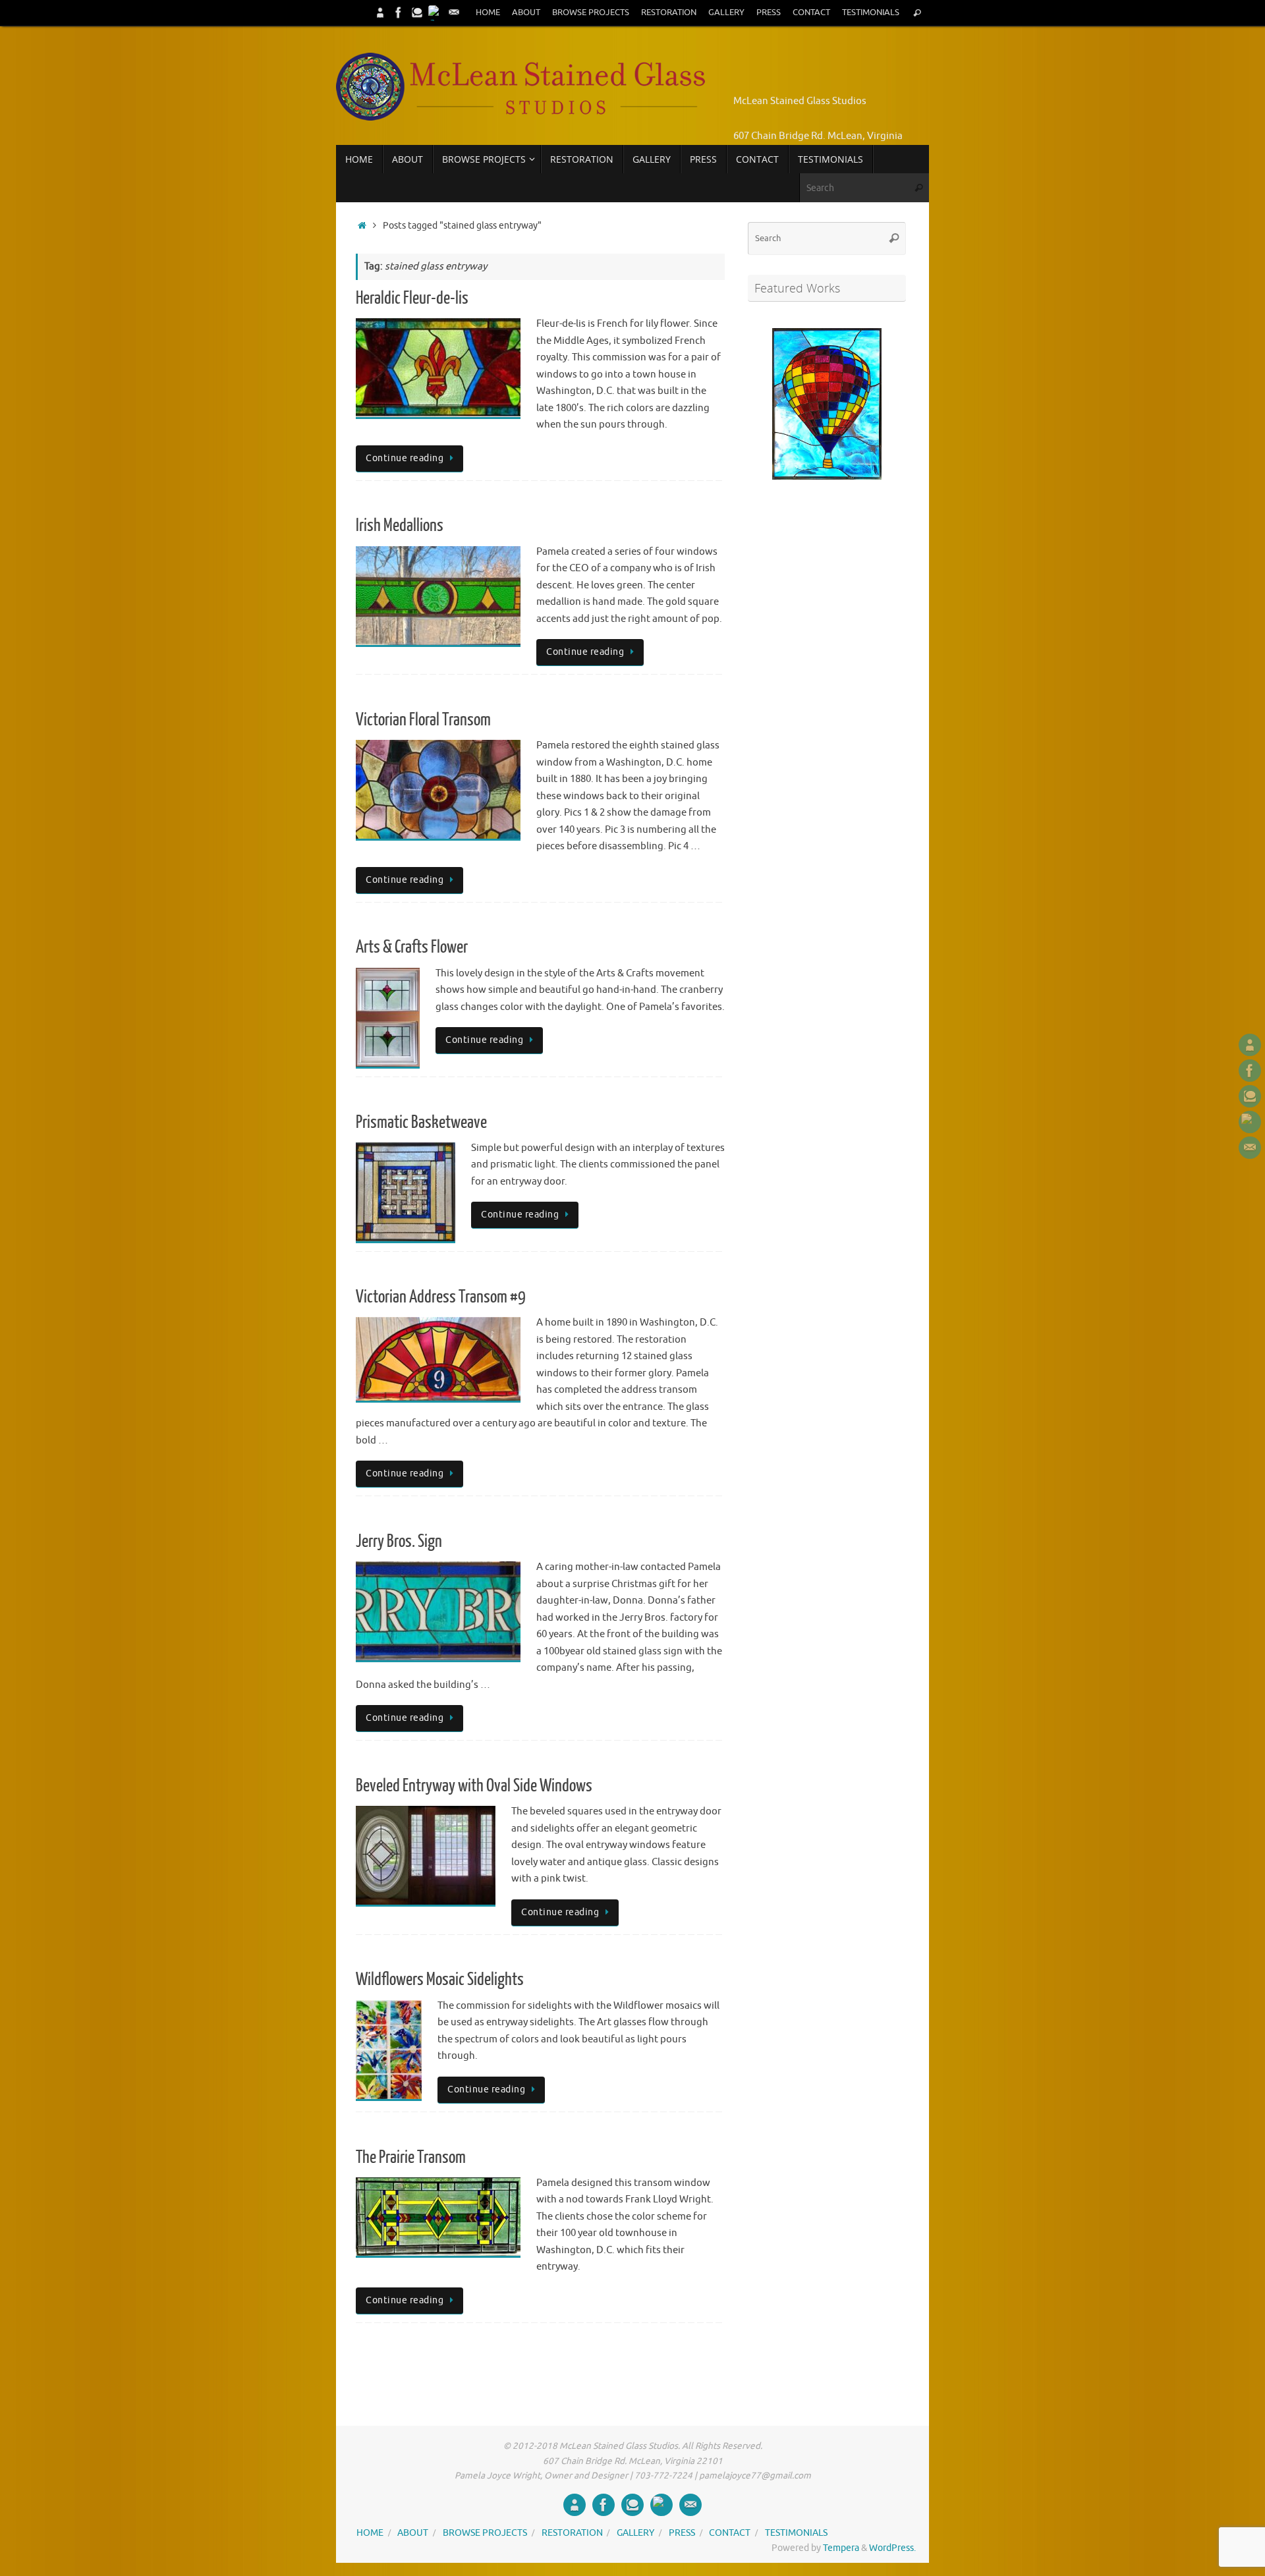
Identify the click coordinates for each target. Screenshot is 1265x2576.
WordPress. (892, 2548)
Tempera (841, 2548)
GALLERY (726, 13)
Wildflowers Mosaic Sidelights (440, 1979)
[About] (380, 13)
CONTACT (811, 13)
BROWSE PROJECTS (591, 13)
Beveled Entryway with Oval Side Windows (474, 1786)
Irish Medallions (400, 525)
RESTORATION (669, 13)
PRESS (769, 13)
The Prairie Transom (411, 2157)
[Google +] (436, 13)
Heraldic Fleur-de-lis (412, 298)
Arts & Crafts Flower (412, 947)
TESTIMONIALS (871, 13)
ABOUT (526, 13)
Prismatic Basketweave (421, 1122)
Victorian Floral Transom (423, 720)
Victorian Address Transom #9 (441, 1297)
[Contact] (454, 13)
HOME (488, 13)
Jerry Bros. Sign (399, 1541)
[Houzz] (417, 13)
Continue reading (405, 458)
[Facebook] (399, 13)
